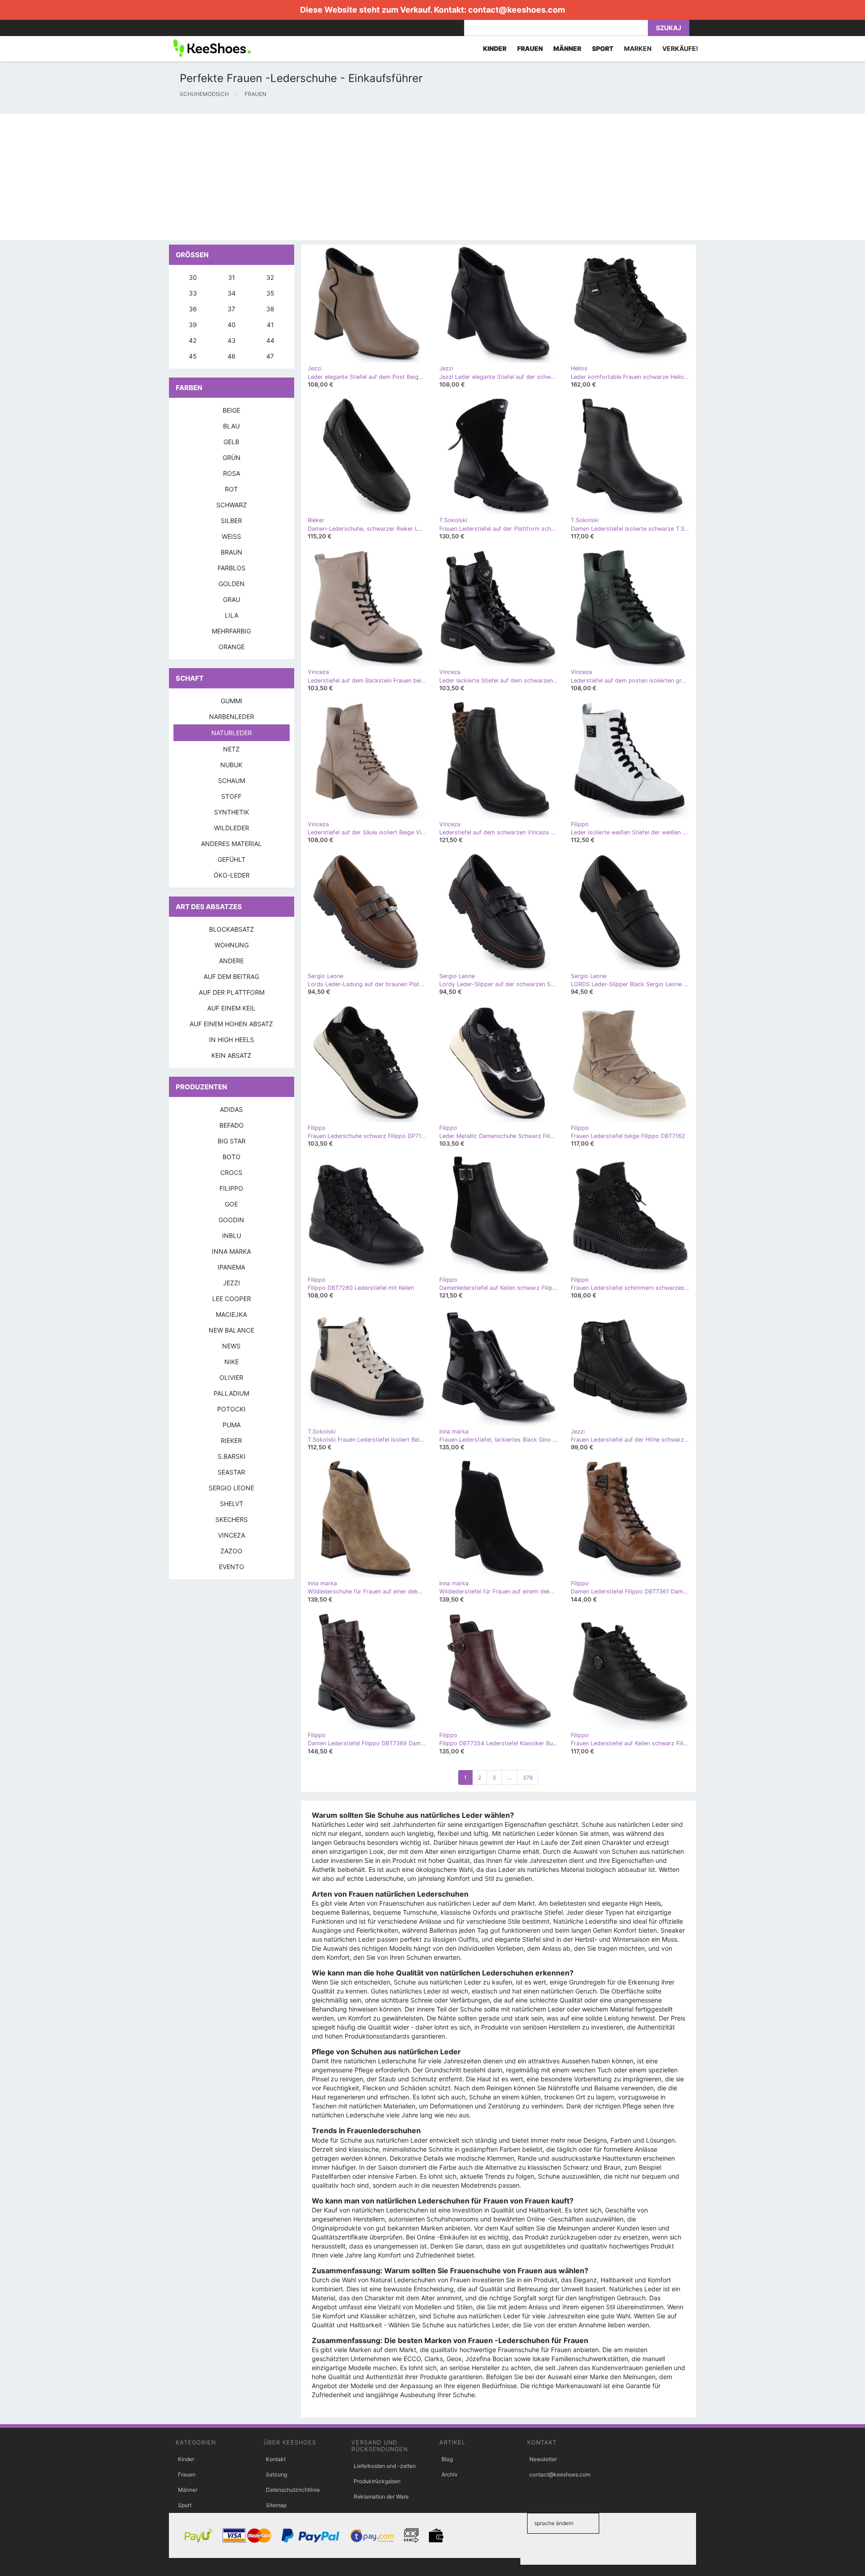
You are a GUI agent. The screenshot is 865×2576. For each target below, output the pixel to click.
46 (232, 356)
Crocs (231, 1172)
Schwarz (232, 505)
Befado (232, 1125)
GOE (231, 1204)
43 (232, 340)
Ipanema (231, 1267)
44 (270, 340)
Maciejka (231, 1314)
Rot (231, 489)
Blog (447, 2459)
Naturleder (232, 733)
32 (270, 277)
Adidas (231, 1109)
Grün (232, 457)
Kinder (186, 2459)
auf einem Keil (231, 1008)
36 (193, 309)
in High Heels (232, 1040)
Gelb (231, 442)
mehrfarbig (231, 631)
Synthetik (232, 812)
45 (193, 356)
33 (193, 293)
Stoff (231, 796)
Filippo (231, 1188)
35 (270, 293)
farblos (232, 568)
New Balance (231, 1330)
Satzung (276, 2474)
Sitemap (276, 2505)
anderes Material (231, 844)
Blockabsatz (232, 929)
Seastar (231, 1472)
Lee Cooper (232, 1299)
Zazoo (231, 1551)
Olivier (231, 1377)
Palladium (231, 1393)
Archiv (450, 2474)
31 (232, 277)
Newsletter (543, 2459)
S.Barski (232, 1456)
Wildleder (232, 828)
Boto (232, 1157)
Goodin (231, 1220)
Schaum (232, 781)
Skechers (232, 1519)
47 (270, 356)
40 (232, 325)
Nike (232, 1362)
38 (270, 309)
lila (232, 615)
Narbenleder (232, 717)
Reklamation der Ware (381, 2496)
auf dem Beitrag (231, 976)
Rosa (232, 473)
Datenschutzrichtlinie (293, 2490)
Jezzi (232, 1283)
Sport (185, 2505)
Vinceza (232, 1535)
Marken (638, 48)
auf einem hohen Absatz (231, 1024)
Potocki (231, 1409)
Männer (188, 2490)
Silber (231, 521)
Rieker (231, 1440)
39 (193, 325)
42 (193, 340)
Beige (231, 410)
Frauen (187, 2474)
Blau (231, 426)
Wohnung (232, 945)
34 (232, 293)
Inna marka (231, 1251)
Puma (232, 1425)
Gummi (232, 701)
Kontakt (276, 2459)
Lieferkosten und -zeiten (385, 2466)
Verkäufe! (680, 48)
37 (231, 309)
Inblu (232, 1236)
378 (528, 1777)
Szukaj (669, 28)
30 (193, 277)
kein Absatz (231, 1055)
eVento (232, 1567)
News (231, 1346)
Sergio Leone (231, 1488)
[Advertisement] (270, 177)
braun (232, 552)
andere (231, 961)
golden (232, 584)
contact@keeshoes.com (517, 10)
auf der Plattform (232, 992)
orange (232, 647)
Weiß (231, 536)
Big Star (232, 1141)
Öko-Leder (232, 875)
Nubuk (231, 765)
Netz (231, 749)
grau (232, 599)
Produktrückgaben (377, 2481)
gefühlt (232, 859)
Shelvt (232, 1504)
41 (270, 325)
